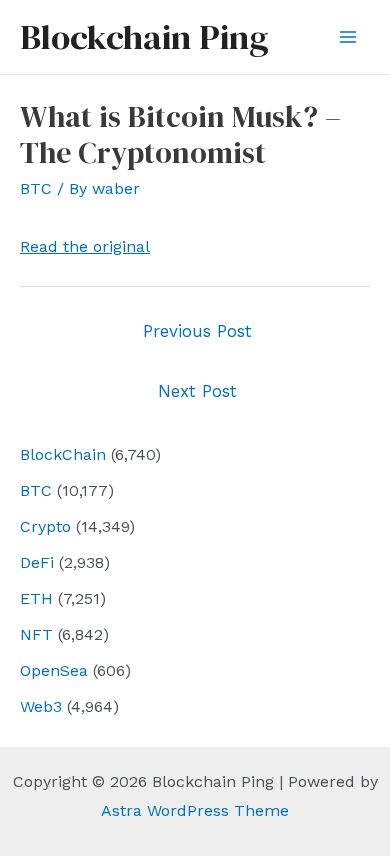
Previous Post (197, 331)
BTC (36, 490)
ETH (36, 598)
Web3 (41, 706)
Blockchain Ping (144, 37)
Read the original (85, 246)
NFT (36, 634)
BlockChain (63, 454)
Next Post (197, 391)
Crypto (45, 526)
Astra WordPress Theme (195, 810)
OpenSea (54, 670)
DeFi (37, 562)
